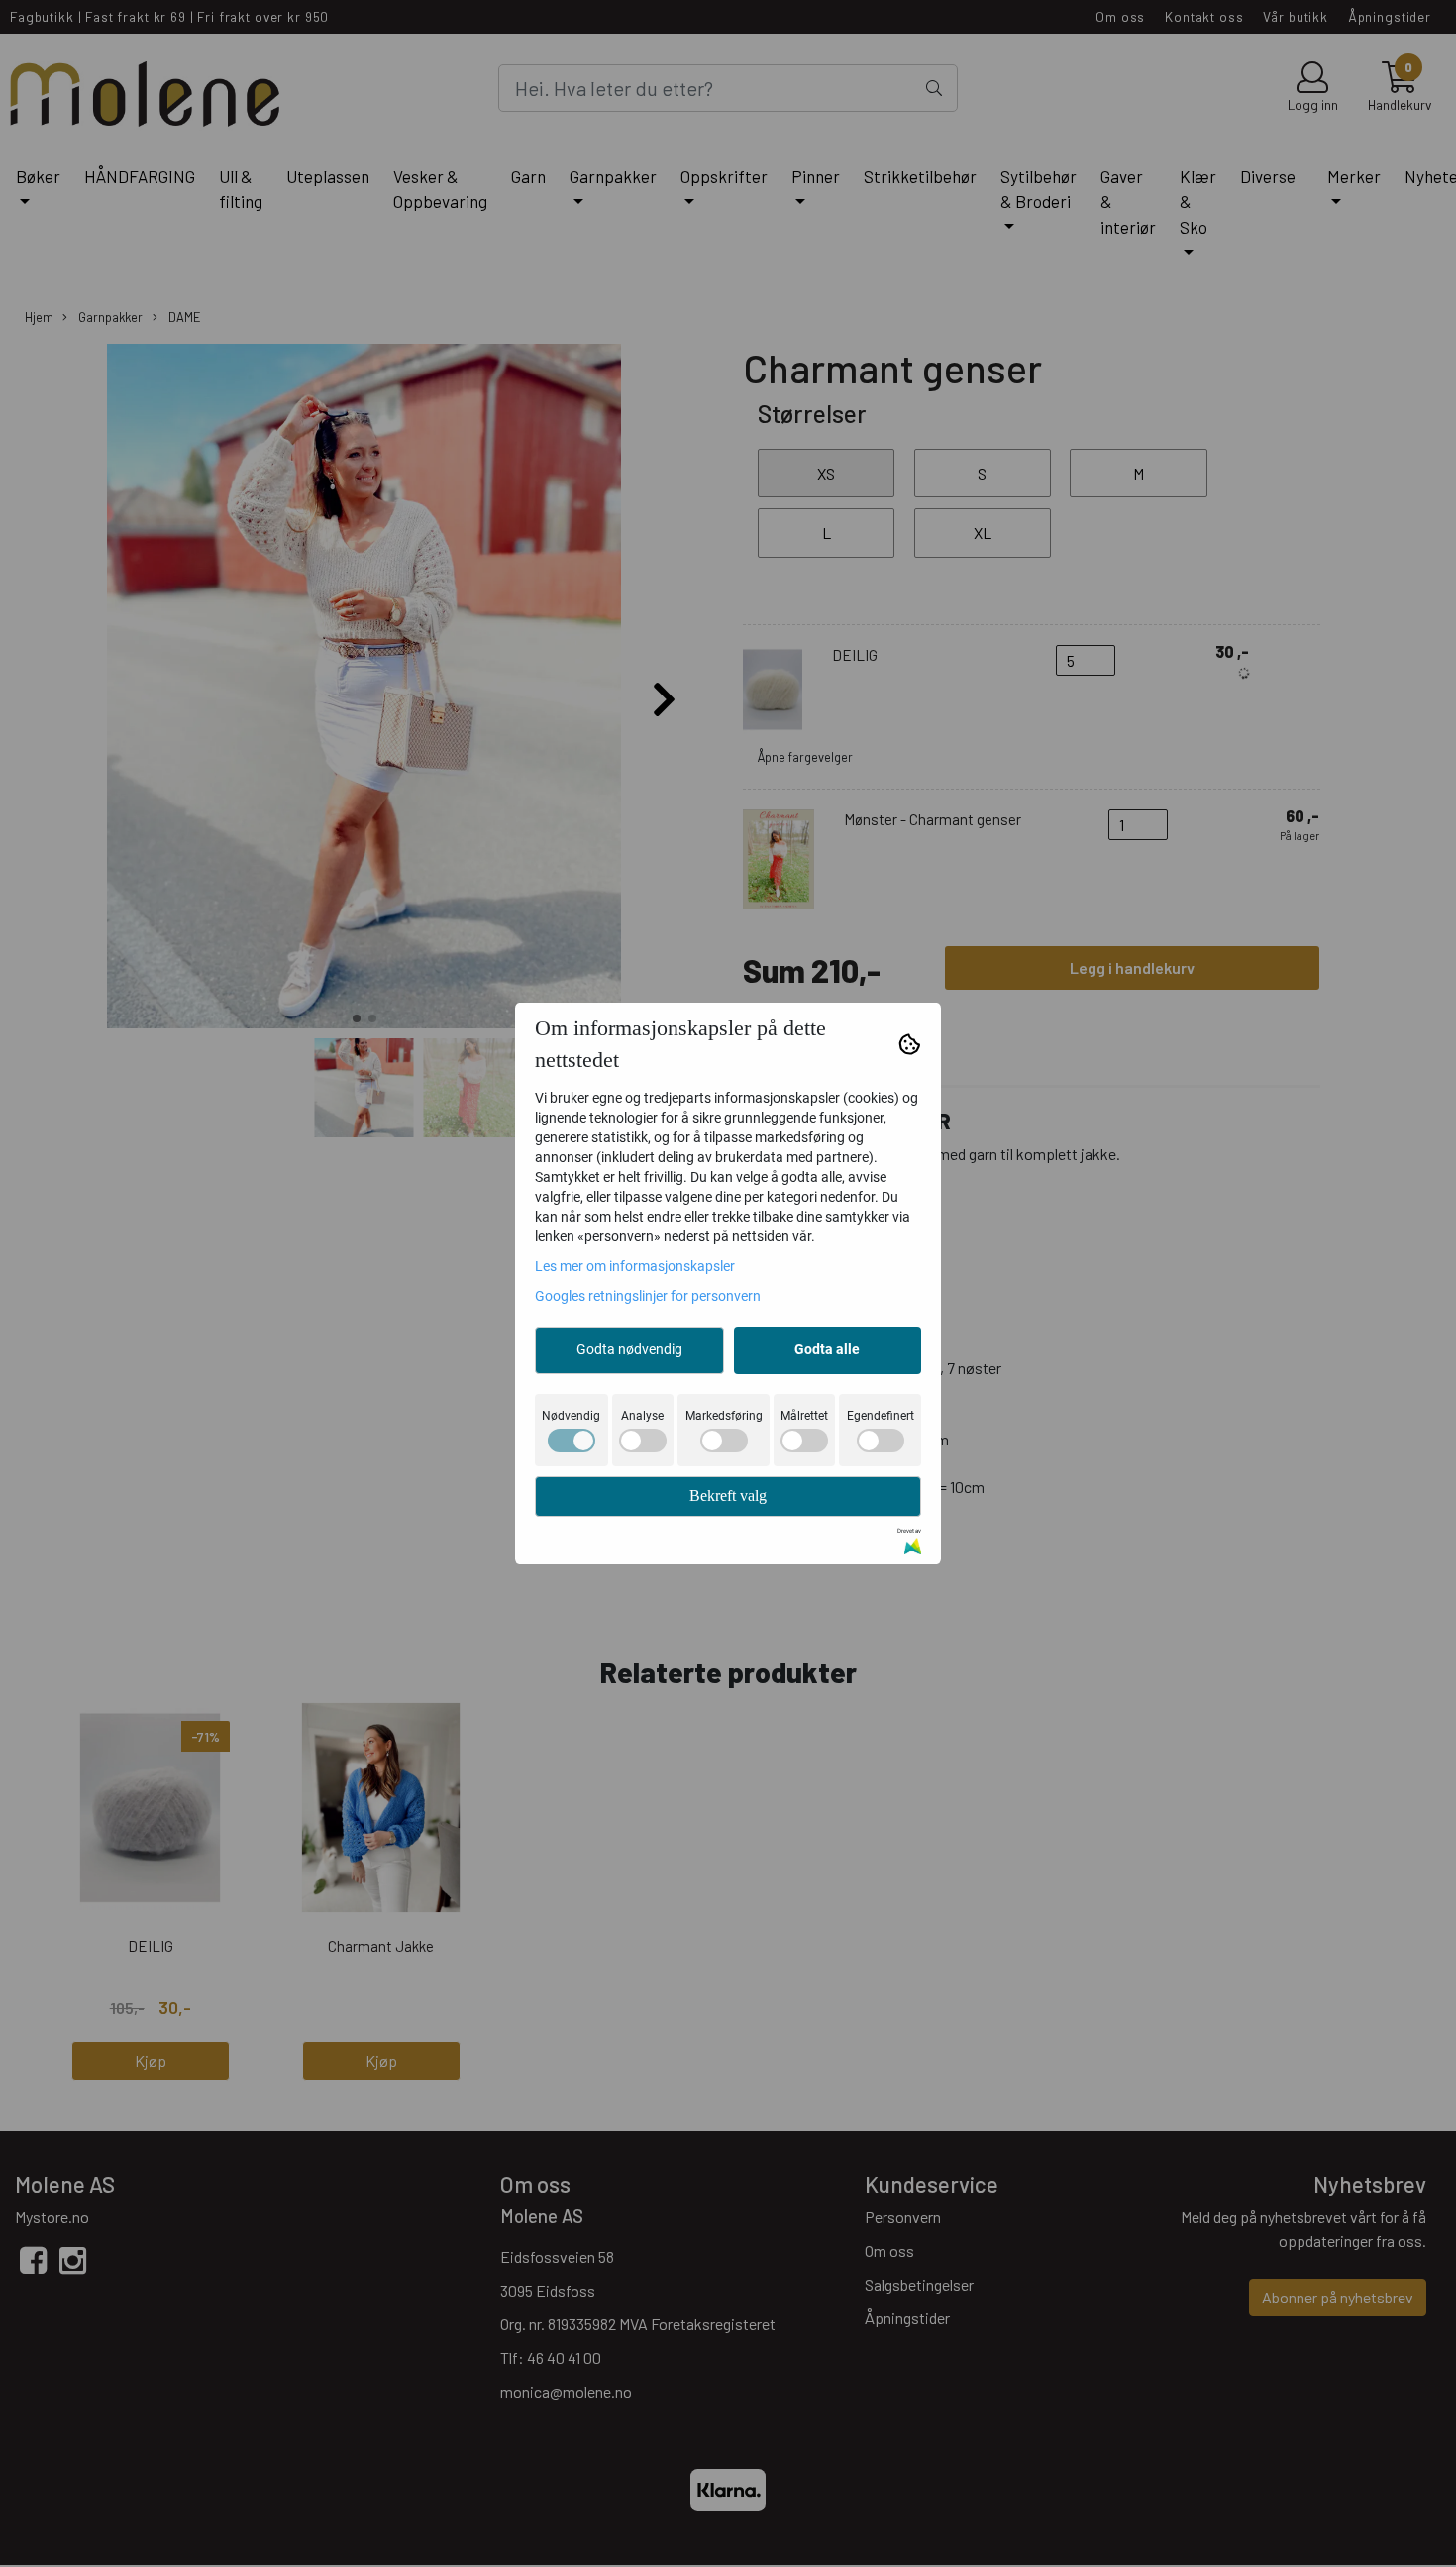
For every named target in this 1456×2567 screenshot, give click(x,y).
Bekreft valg (728, 1496)
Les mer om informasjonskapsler (635, 1266)
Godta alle (827, 1349)
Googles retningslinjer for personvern (648, 1296)
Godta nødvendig (629, 1349)
